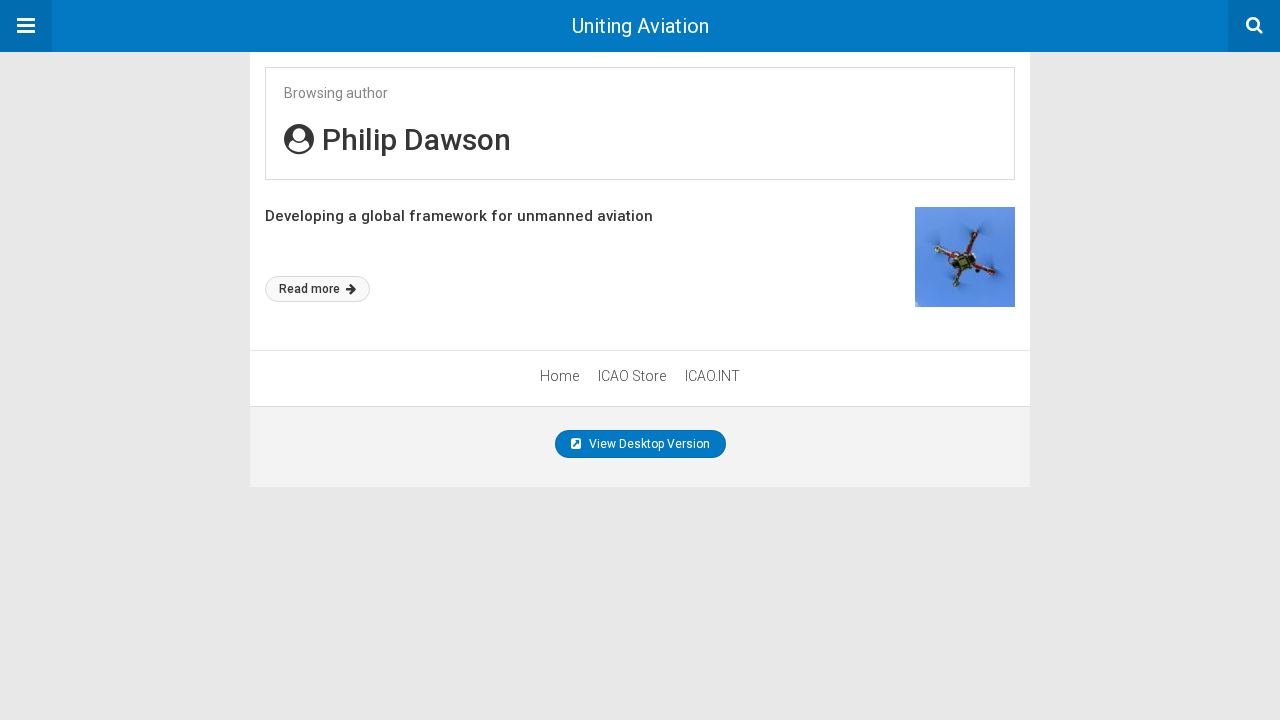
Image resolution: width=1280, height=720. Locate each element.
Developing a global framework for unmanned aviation (459, 216)
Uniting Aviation (640, 26)
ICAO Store (632, 376)
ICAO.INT (712, 376)
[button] (26, 26)
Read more (311, 289)
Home (559, 376)
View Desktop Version (648, 444)
